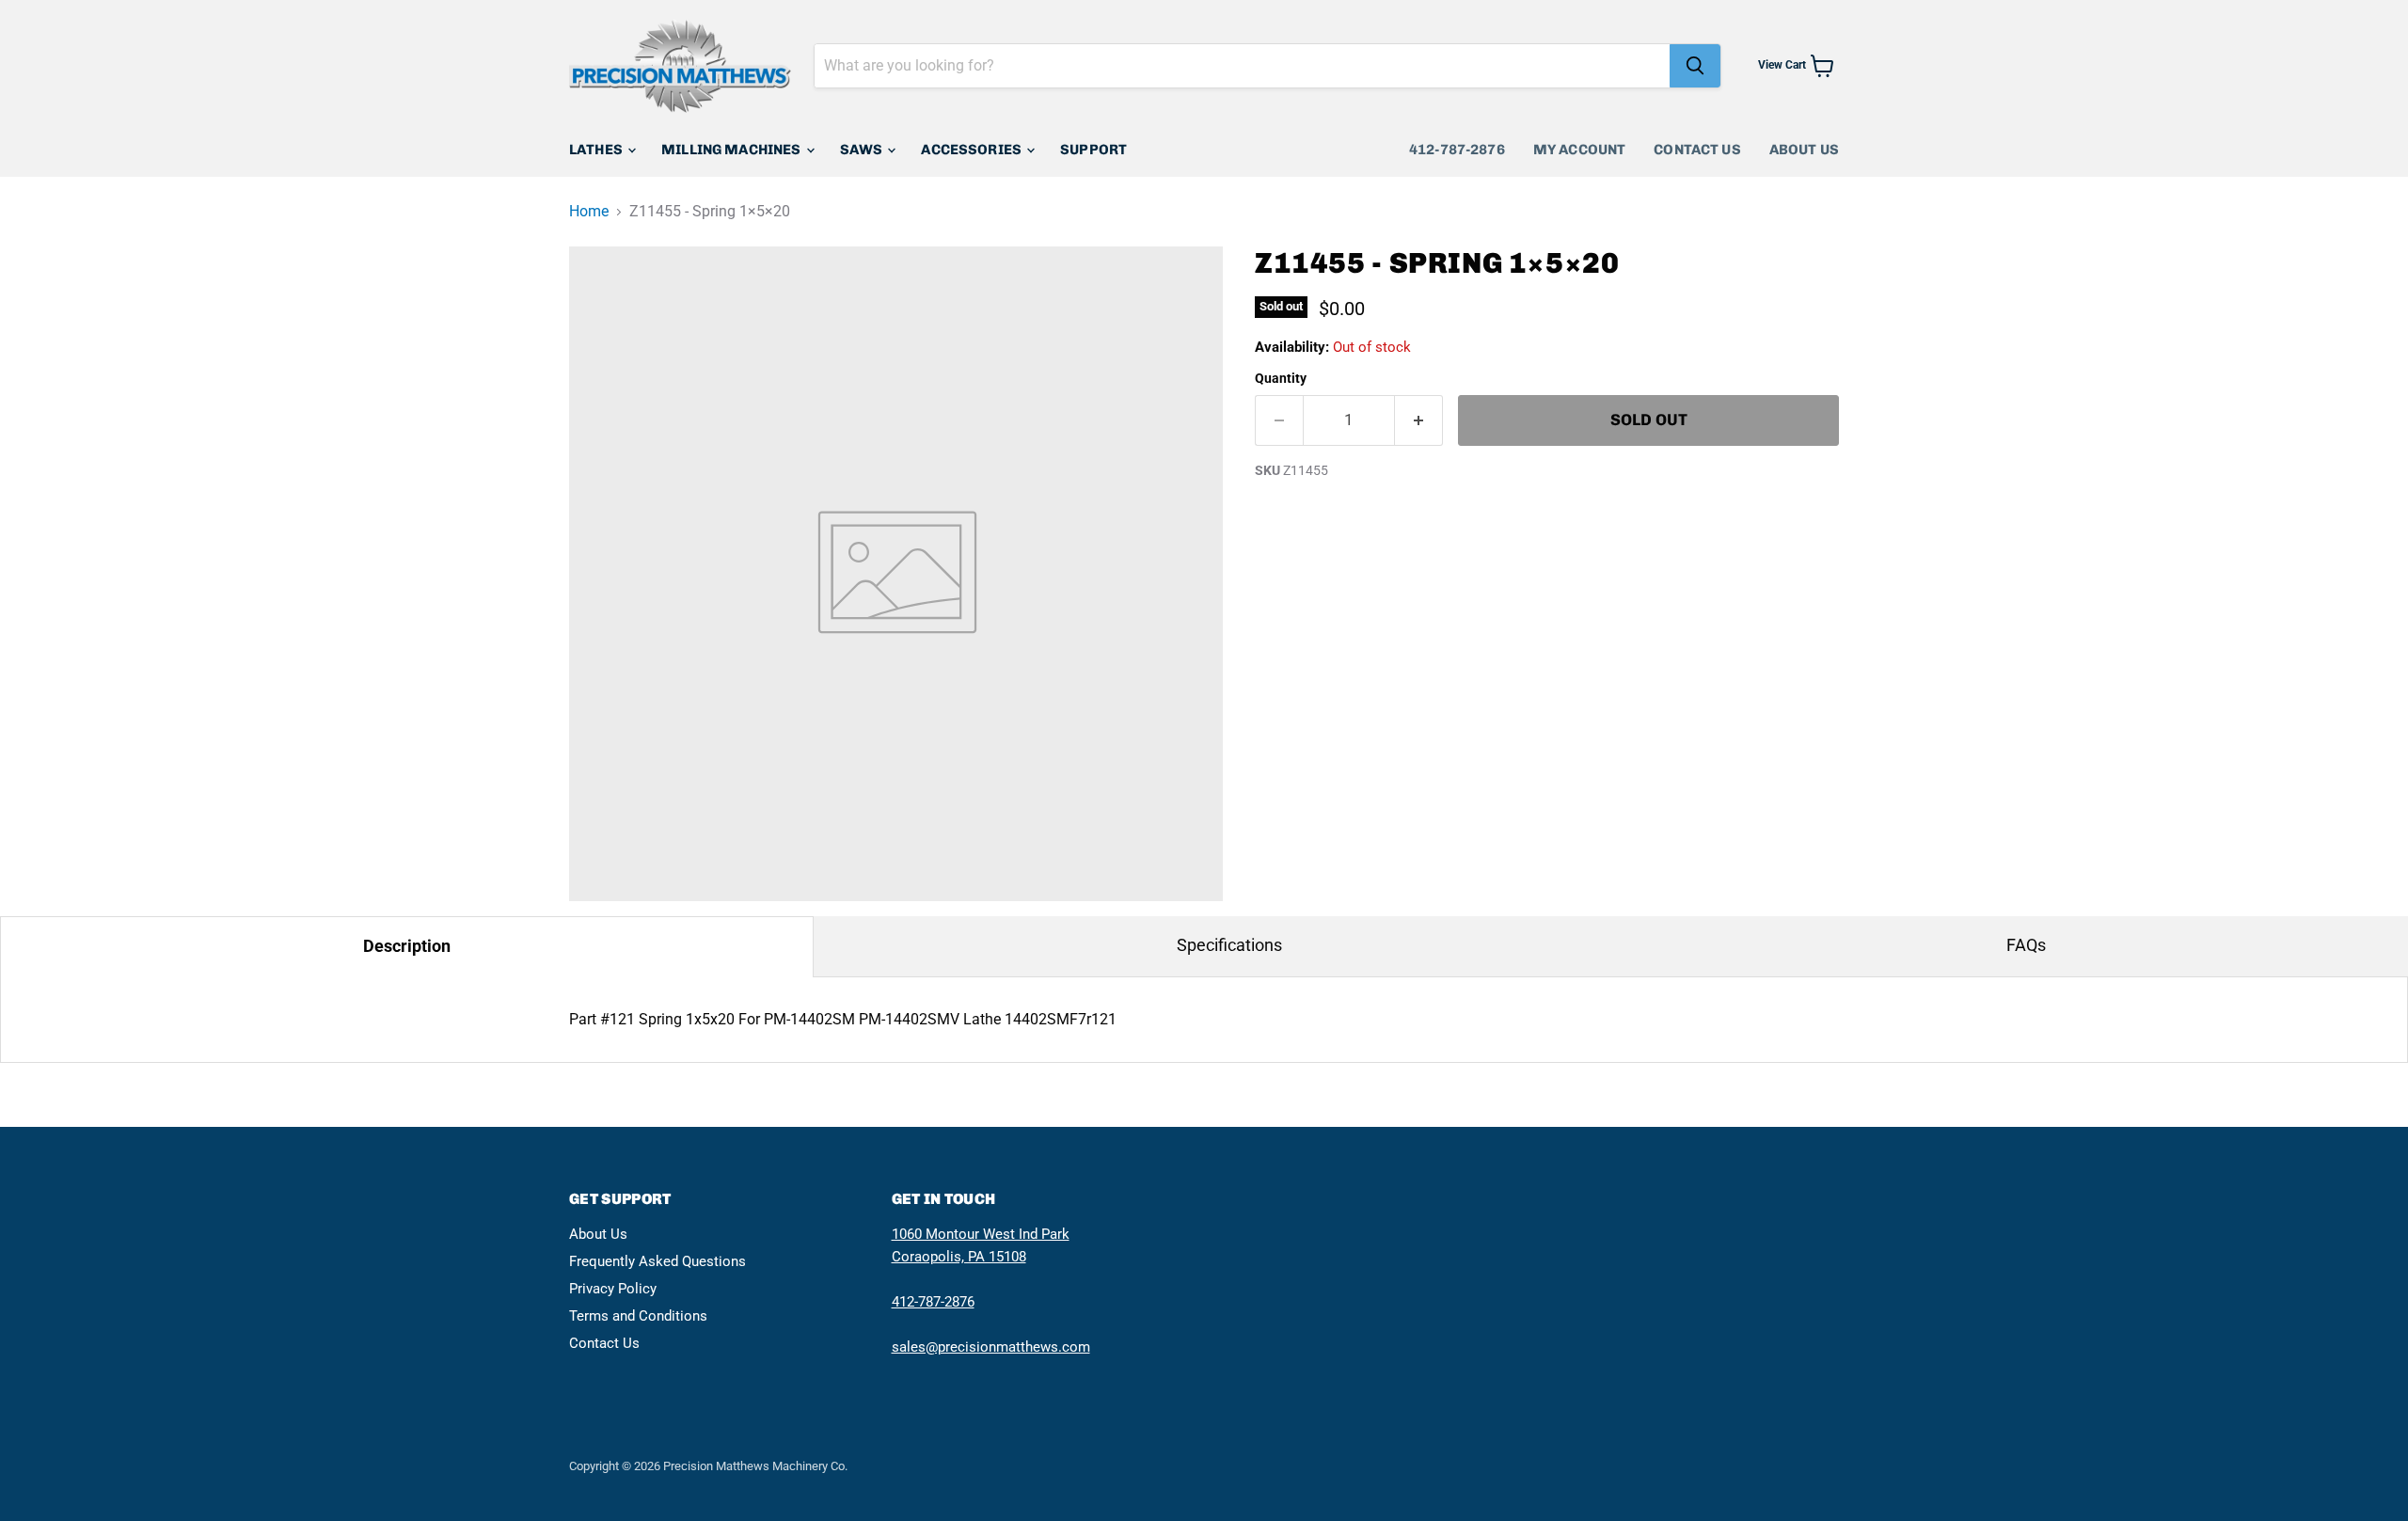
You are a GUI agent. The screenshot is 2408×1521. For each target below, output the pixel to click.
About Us (1804, 150)
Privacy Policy (613, 1289)
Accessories (973, 150)
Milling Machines (733, 150)
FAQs (2026, 945)
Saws (863, 150)
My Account (1580, 150)
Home (589, 212)
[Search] (1695, 66)
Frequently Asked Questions (657, 1261)
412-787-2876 (1457, 150)
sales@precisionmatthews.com (991, 1347)
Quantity (1281, 378)
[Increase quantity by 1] (1419, 420)
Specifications (1229, 945)
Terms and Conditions (638, 1316)
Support (1093, 150)
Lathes (597, 150)
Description (407, 946)
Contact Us (1697, 150)
